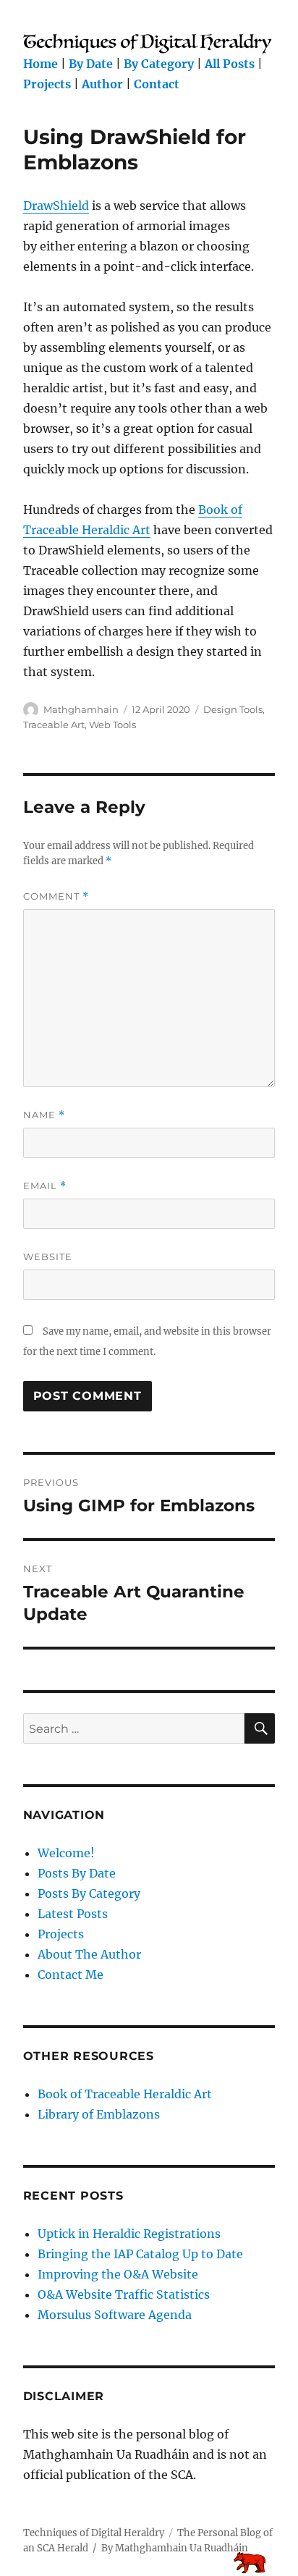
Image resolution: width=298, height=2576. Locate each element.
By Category (159, 64)
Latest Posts (73, 1914)
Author (102, 84)
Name (44, 1115)
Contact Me (71, 1975)
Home (41, 64)
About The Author (89, 1954)
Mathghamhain (81, 709)
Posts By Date (77, 1873)
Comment (56, 896)
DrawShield (56, 206)
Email (45, 1186)
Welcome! (66, 1853)
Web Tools (112, 725)
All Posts (230, 64)
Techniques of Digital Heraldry (94, 2533)
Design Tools (233, 709)
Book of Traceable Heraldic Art (125, 2094)
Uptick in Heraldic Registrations (129, 2234)
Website (48, 1257)
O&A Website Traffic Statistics (124, 2294)
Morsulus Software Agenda (115, 2315)
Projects (47, 84)
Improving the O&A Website (118, 2274)
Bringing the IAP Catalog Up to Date (140, 2254)
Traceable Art (54, 725)
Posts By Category (89, 1893)
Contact (157, 84)
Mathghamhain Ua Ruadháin (182, 2548)
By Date (91, 64)
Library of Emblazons (99, 2114)
